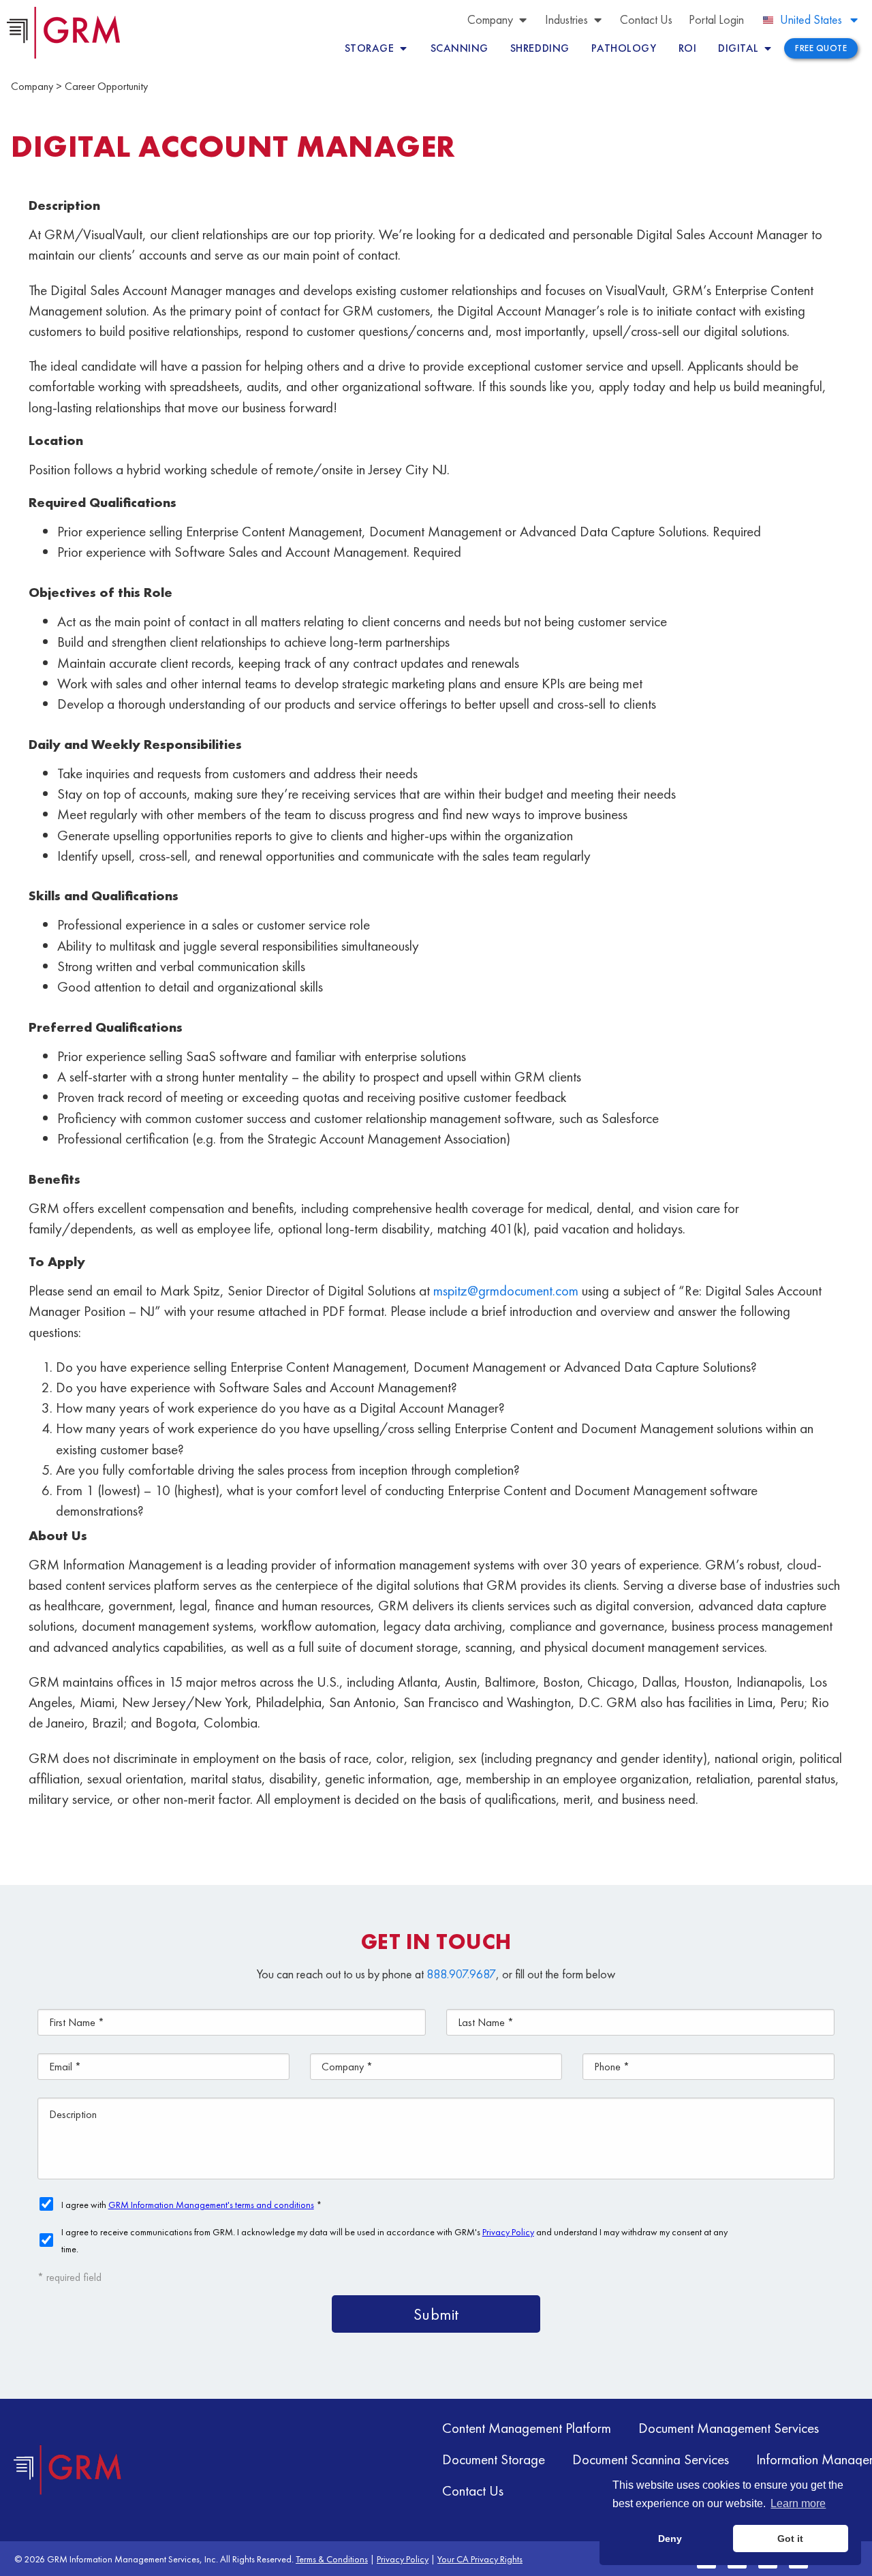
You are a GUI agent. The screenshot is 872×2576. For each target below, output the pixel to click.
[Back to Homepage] (68, 2470)
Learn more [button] (798, 2503)
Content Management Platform (527, 2428)
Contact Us (473, 2490)
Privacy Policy (403, 2559)
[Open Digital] (768, 48)
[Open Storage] (403, 48)
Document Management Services (729, 2428)
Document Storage (494, 2459)
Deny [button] (670, 2539)
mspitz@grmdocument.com (506, 1290)
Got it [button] (790, 2539)
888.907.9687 (461, 1974)
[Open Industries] (597, 19)
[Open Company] (523, 19)
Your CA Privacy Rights (480, 2559)
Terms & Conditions (332, 2559)
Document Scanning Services (651, 2459)
